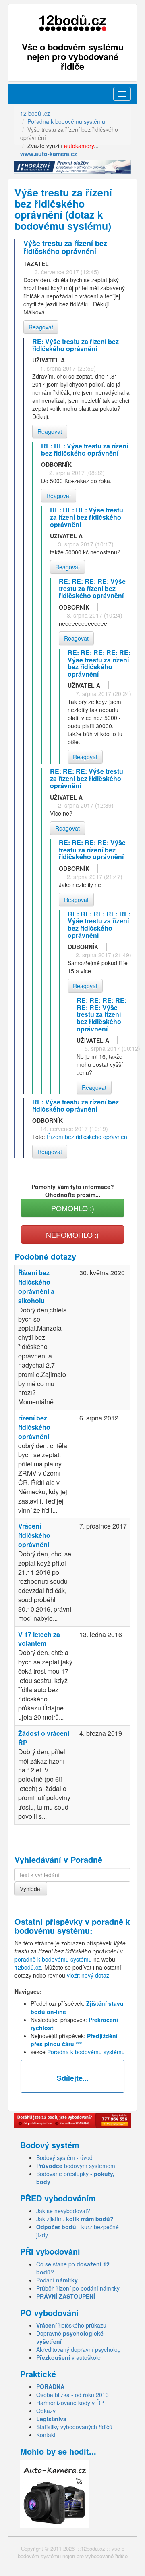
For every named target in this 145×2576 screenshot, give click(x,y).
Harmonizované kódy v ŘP (70, 2403)
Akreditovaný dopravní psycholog (79, 2349)
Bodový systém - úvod (64, 2157)
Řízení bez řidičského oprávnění (88, 1137)
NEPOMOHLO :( (72, 1235)
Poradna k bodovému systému (86, 2052)
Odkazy (46, 2411)
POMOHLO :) (73, 1208)
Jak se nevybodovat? (63, 2211)
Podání (57, 2280)
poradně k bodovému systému (72, 1926)
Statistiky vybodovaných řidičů (74, 2427)
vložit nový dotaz (88, 1975)
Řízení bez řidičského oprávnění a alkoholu (36, 1287)
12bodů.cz (28, 1967)
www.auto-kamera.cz (49, 154)
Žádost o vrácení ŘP (44, 1738)
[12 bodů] (72, 23)
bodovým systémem (76, 2166)
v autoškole (68, 2357)
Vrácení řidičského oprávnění (34, 1535)
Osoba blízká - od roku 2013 (72, 2395)
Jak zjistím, (75, 2219)
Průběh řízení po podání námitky (78, 2288)
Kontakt (46, 2435)
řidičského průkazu (71, 2325)
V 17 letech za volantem (39, 1639)
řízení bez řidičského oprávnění (34, 1427)
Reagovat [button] (41, 327)
